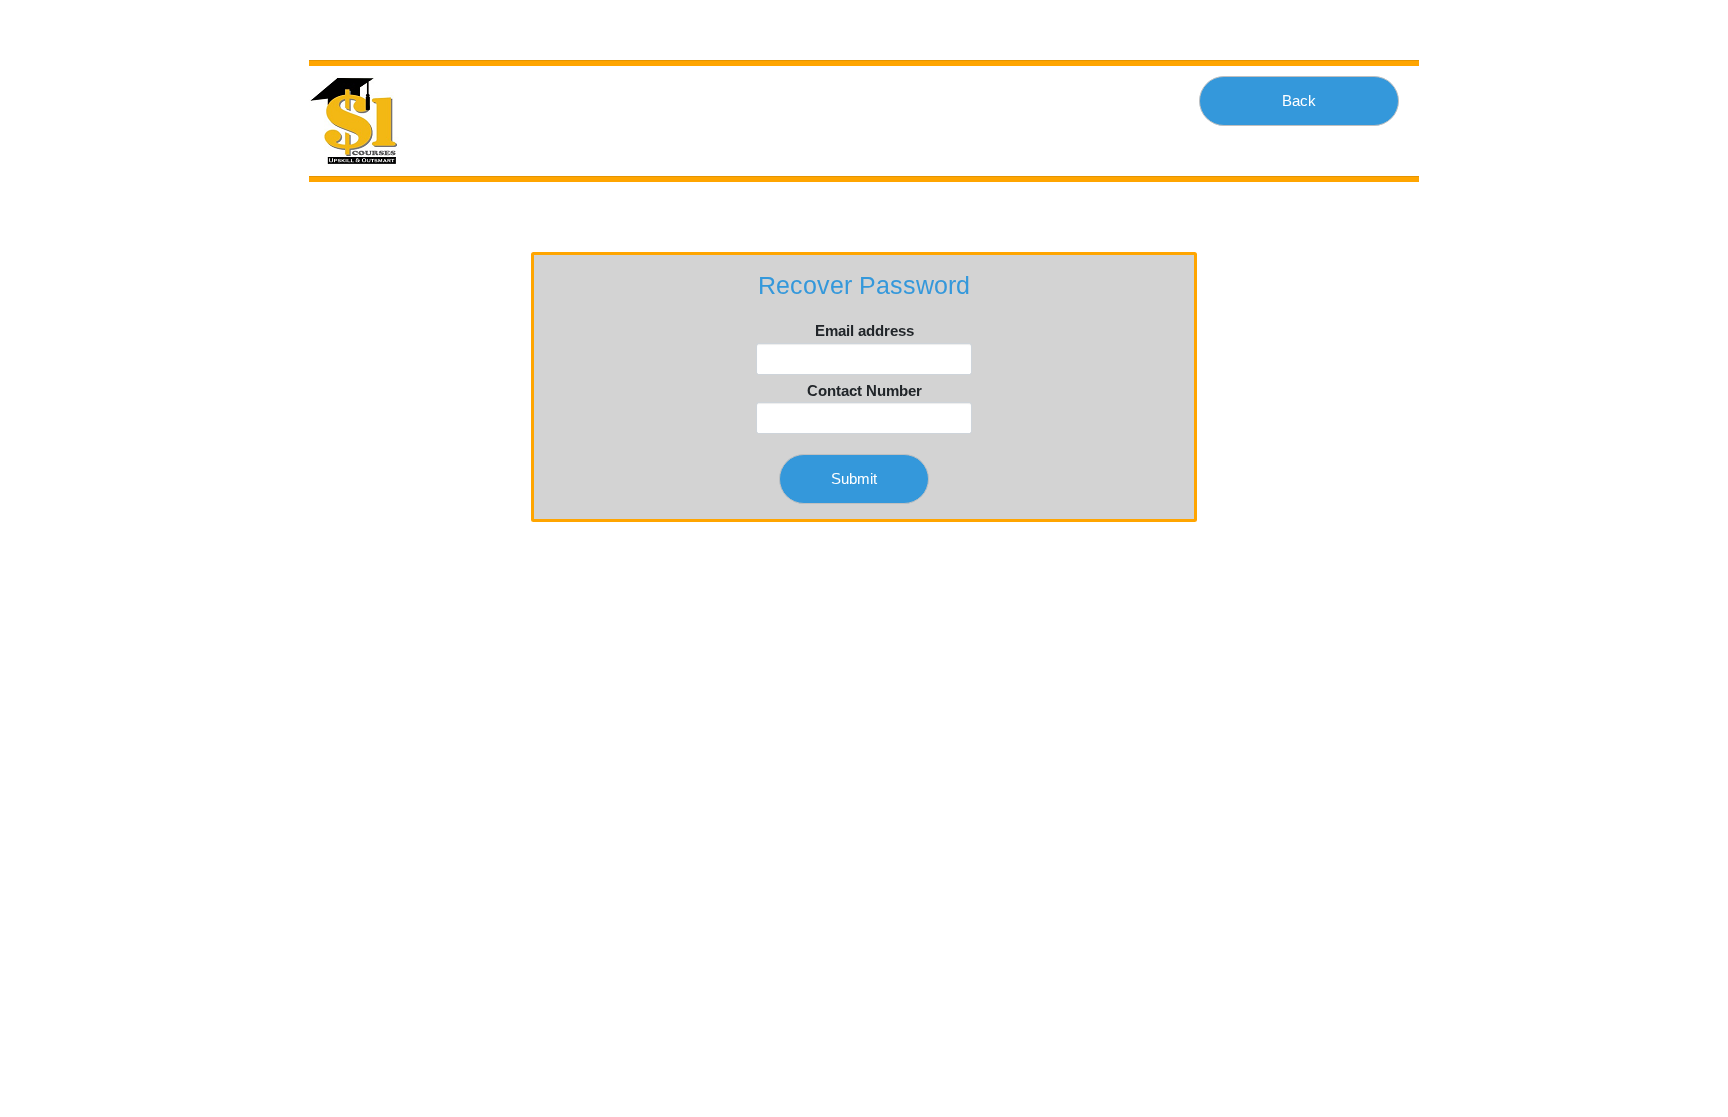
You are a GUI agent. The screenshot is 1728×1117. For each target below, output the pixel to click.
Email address (864, 330)
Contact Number (864, 390)
